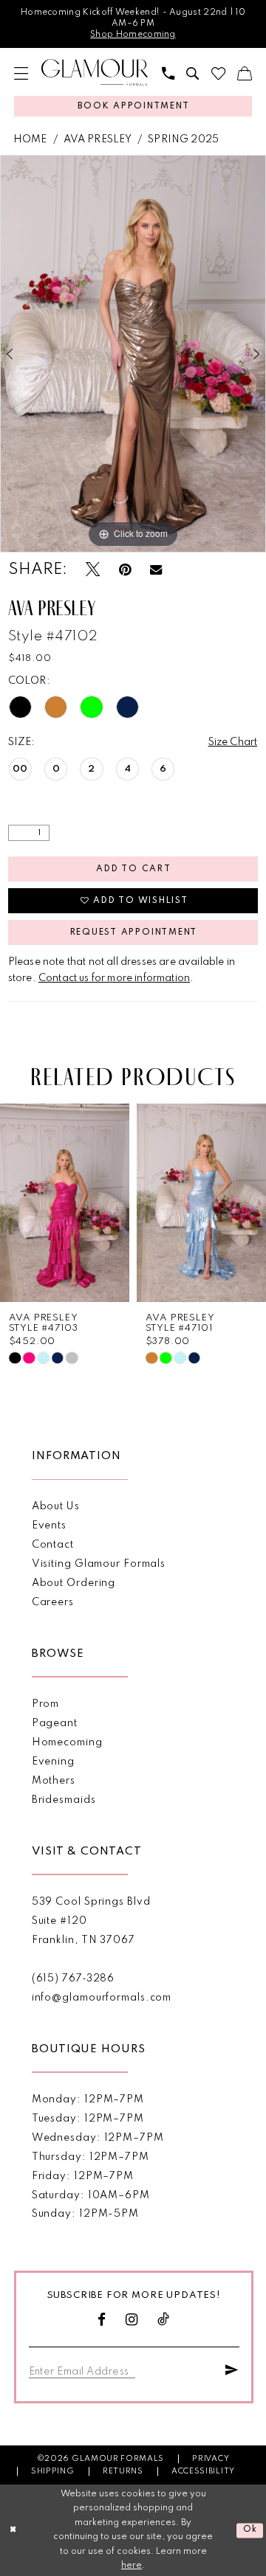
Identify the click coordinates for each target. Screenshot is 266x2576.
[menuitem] (21, 73)
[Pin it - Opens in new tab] (125, 570)
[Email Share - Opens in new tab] (156, 570)
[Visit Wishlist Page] (218, 73)
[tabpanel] (133, 354)
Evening (53, 1762)
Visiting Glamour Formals (99, 1564)
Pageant (55, 1723)
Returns (123, 2471)
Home (30, 139)
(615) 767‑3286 (74, 1978)
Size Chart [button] (233, 742)
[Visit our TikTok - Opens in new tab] (164, 2320)
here (132, 2566)
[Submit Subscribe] (232, 2369)
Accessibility (203, 2471)
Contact (53, 1545)
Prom (46, 1704)
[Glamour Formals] (95, 73)
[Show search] (192, 73)
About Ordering (74, 1583)
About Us (56, 1506)
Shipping (52, 2471)
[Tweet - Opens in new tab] (93, 570)
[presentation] (65, 1203)
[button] (21, 73)
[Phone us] (168, 73)
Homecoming (67, 1742)
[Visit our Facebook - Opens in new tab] (102, 2320)
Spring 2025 (183, 139)
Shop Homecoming (133, 35)
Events (49, 1526)
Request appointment (134, 932)
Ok (251, 2530)
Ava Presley (98, 139)
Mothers (54, 1781)
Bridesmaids (64, 1800)
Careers (53, 1602)
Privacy (211, 2459)
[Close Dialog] (13, 2530)
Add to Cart (133, 869)
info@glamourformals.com (102, 1998)
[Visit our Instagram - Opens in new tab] (132, 2320)
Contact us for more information (114, 978)
